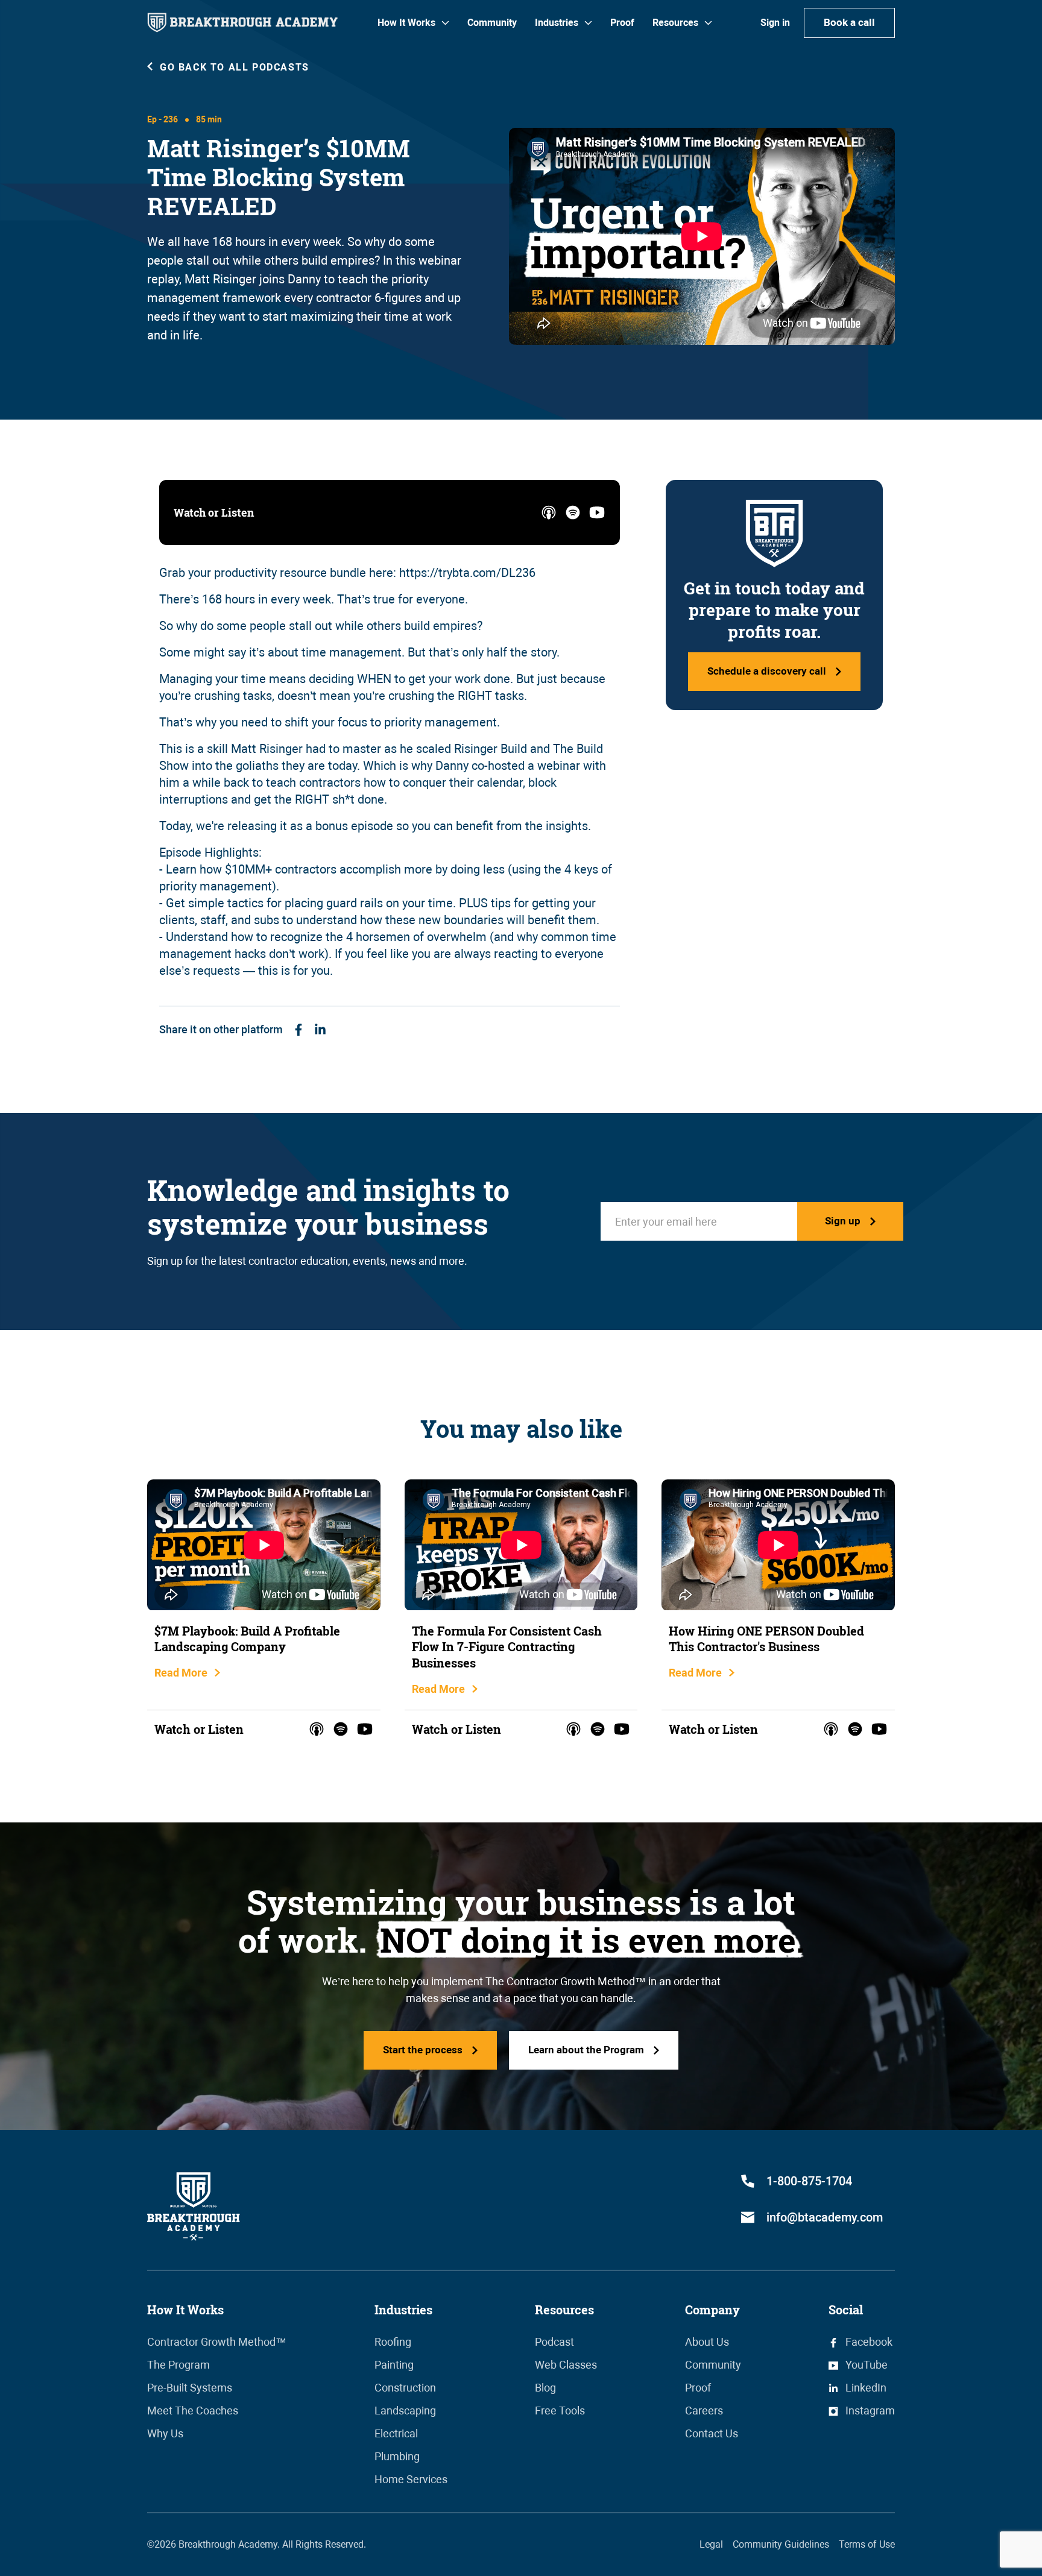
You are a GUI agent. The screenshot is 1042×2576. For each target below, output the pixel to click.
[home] (242, 23)
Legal (711, 2544)
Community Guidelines (781, 2544)
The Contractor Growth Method (560, 1981)
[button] (413, 23)
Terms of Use (867, 2544)
